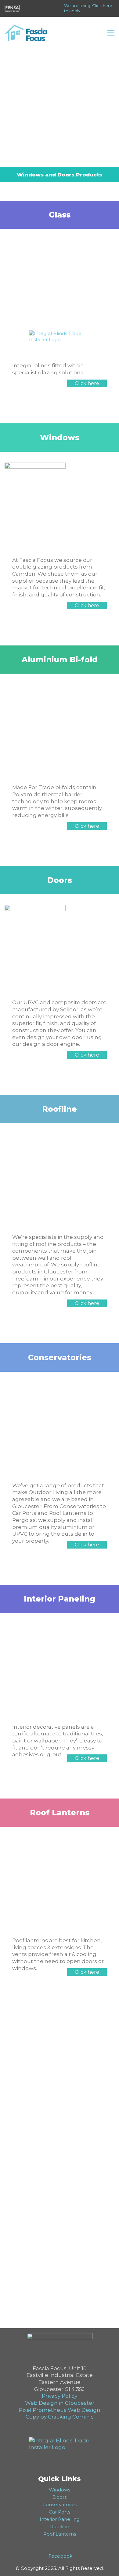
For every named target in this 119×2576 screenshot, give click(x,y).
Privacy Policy (60, 2396)
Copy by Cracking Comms (60, 2417)
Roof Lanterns (60, 2534)
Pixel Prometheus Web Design (60, 2410)
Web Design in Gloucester (60, 2403)
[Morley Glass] (60, 335)
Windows (60, 2490)
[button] (111, 33)
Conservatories (60, 2504)
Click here (87, 383)
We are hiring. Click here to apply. (88, 8)
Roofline (60, 2527)
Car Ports (60, 2512)
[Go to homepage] (26, 33)
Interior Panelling (60, 2519)
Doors (60, 2497)
